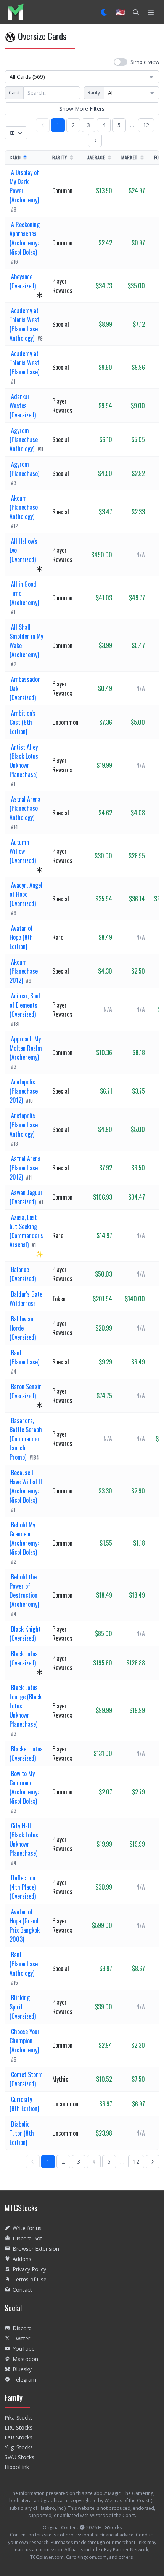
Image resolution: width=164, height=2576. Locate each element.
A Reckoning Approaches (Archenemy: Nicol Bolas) (25, 238)
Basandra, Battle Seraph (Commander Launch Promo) (26, 1439)
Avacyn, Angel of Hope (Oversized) (26, 894)
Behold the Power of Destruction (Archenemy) (24, 1590)
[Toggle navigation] (151, 12)
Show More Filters (82, 109)
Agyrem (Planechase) (24, 469)
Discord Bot (27, 2238)
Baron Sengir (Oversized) (25, 1391)
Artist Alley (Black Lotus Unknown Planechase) (24, 761)
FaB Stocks (18, 2437)
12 (146, 125)
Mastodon (25, 2359)
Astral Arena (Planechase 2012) (25, 1168)
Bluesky (22, 2369)
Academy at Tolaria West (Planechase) (24, 363)
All (111, 93)
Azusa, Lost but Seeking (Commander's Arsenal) (26, 1231)
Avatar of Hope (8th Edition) (21, 937)
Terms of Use (30, 2279)
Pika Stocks (19, 2418)
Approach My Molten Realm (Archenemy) (26, 1048)
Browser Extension (36, 2249)
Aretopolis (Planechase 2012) (24, 1091)
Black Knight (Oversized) (25, 1633)
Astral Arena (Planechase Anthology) (25, 808)
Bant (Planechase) (24, 1357)
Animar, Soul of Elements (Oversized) (25, 1005)
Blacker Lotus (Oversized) (26, 1753)
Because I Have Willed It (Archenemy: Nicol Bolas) (26, 1486)
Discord (22, 2328)
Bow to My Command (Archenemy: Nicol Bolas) (24, 1787)
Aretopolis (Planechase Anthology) (24, 1125)
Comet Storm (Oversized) (26, 2079)
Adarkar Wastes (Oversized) (23, 406)
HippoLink (17, 2467)
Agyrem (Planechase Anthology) (24, 439)
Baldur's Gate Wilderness (26, 1299)
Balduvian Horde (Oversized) (23, 1328)
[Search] (136, 12)
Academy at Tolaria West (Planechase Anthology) (24, 324)
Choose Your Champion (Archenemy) (25, 2041)
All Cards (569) (27, 77)
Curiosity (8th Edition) (24, 2104)
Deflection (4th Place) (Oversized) (23, 1887)
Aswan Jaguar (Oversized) (26, 1197)
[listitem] (15, 12)
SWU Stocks (19, 2457)
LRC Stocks (18, 2427)
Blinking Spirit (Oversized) (23, 2007)
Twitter (21, 2338)
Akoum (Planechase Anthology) (24, 507)
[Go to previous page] (43, 125)
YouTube (24, 2349)
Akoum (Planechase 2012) (24, 971)
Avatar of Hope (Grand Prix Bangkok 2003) (25, 1925)
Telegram (24, 2379)
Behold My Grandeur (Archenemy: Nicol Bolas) (24, 1538)
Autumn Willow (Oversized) (23, 851)
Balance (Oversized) (23, 1274)
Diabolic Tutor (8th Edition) (22, 2133)
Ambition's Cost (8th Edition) (23, 722)
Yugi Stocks (19, 2447)
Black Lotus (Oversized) (24, 1658)
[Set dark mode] (104, 12)
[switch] (137, 62)
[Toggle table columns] (16, 133)
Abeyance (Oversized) (23, 281)
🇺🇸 (120, 12)
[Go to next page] (95, 140)
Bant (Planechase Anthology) (24, 1964)
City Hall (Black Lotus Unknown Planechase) (24, 1839)
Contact (22, 2290)
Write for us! (28, 2228)
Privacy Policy (29, 2269)
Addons (22, 2259)
